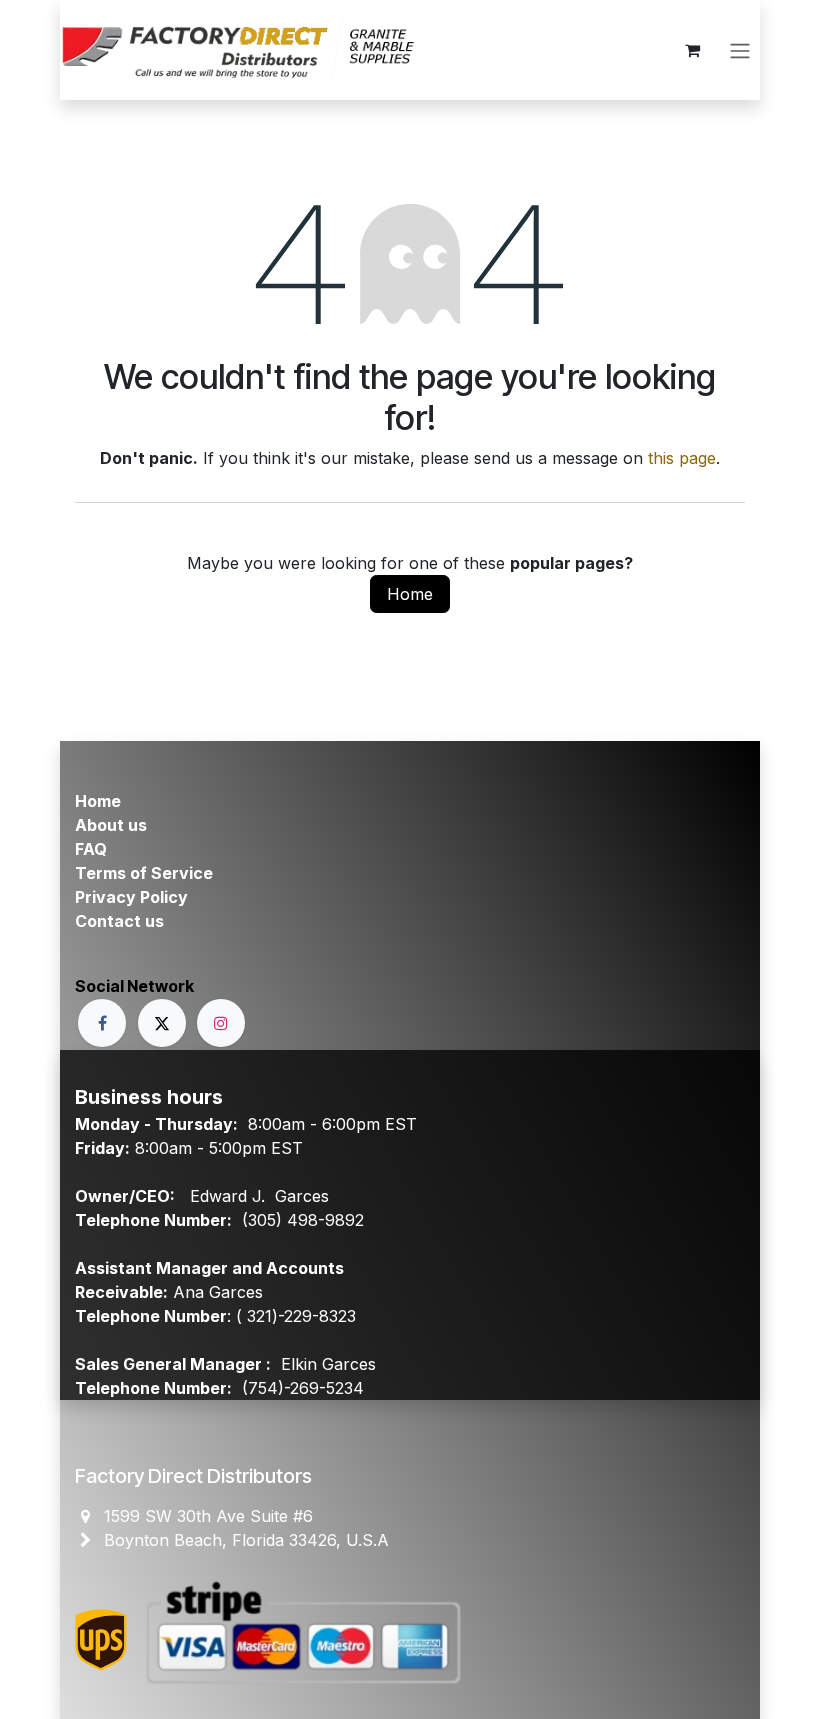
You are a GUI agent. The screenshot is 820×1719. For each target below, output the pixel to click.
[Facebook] (102, 1023)
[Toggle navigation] (740, 50)
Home (410, 594)
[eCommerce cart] (692, 50)
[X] (162, 1023)
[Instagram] (221, 1023)
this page (682, 458)
